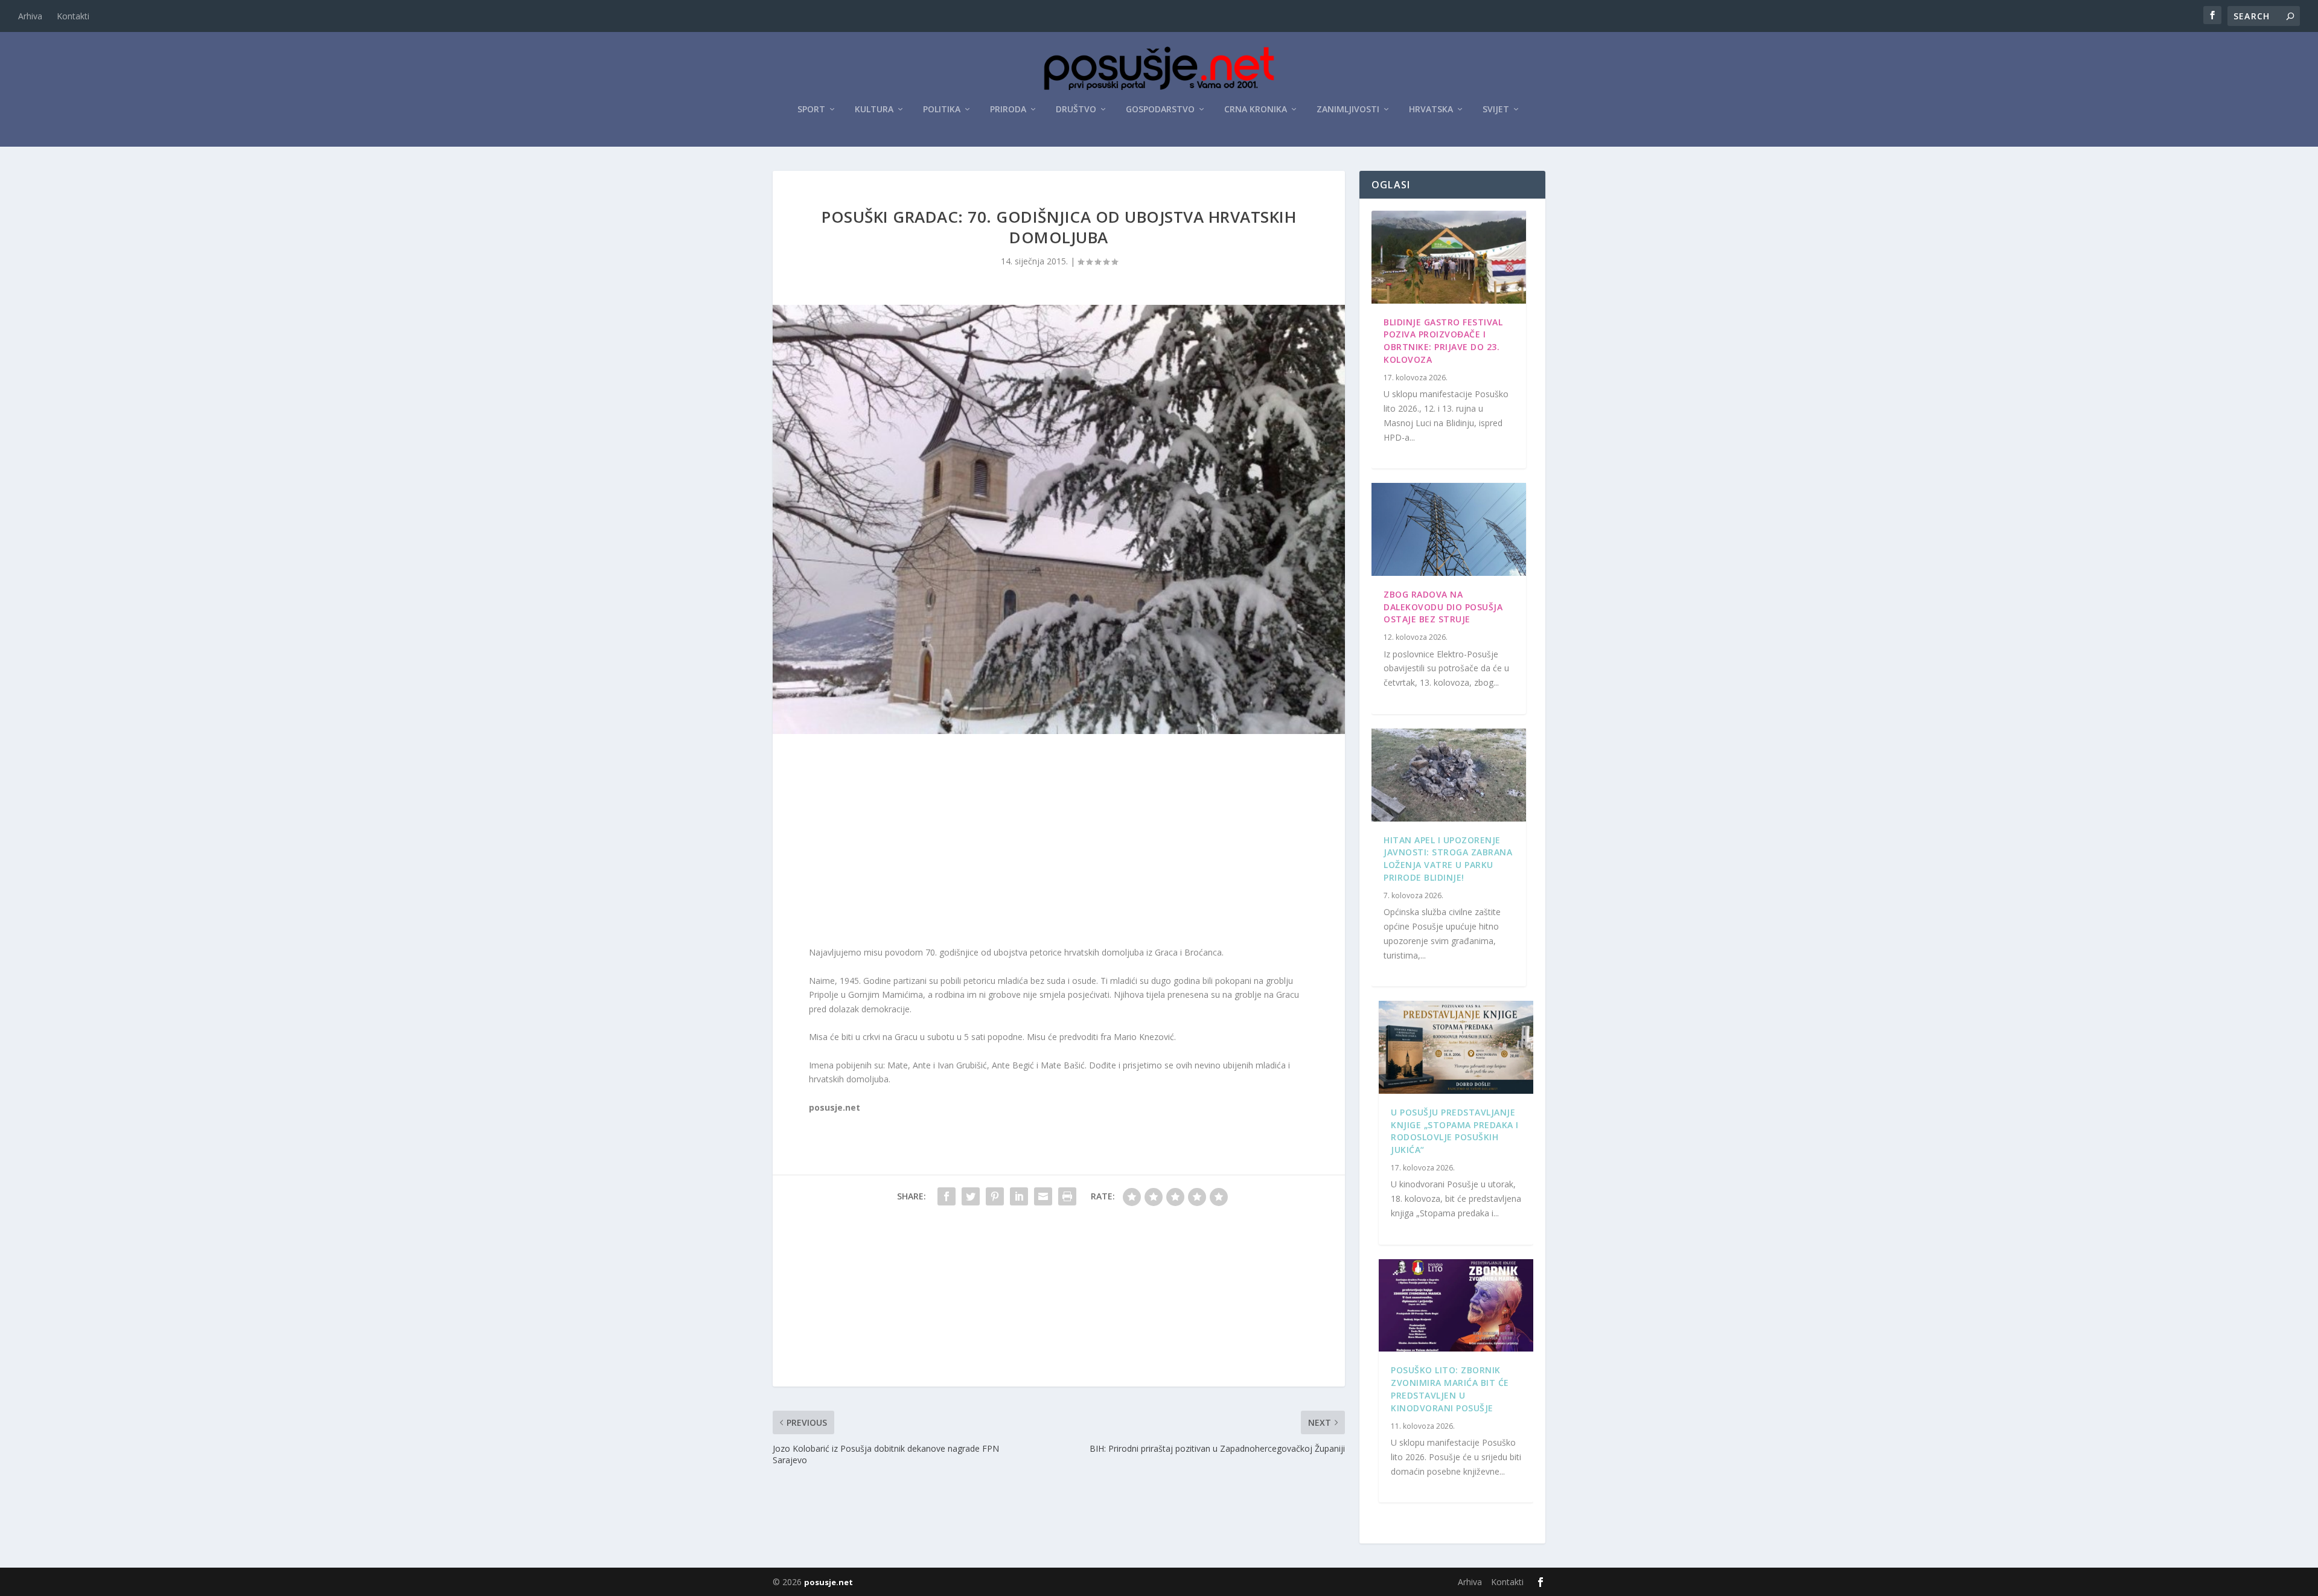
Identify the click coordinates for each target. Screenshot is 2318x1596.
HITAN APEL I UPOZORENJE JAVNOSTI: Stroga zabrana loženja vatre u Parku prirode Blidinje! (1448, 859)
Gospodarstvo (1160, 110)
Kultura (874, 110)
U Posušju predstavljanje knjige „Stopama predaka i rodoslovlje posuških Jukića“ (1455, 1131)
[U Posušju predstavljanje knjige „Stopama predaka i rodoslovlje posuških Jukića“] (1456, 1047)
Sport (811, 110)
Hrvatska (1431, 110)
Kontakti (73, 16)
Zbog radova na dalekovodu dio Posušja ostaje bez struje (1443, 607)
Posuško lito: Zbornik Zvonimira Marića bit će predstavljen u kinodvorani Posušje (1450, 1389)
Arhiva (30, 16)
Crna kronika (1256, 110)
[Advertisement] (1059, 843)
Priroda (1008, 110)
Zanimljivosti (1348, 110)
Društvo (1076, 110)
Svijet (1496, 110)
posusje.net (829, 1582)
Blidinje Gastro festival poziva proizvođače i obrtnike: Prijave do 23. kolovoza (1443, 341)
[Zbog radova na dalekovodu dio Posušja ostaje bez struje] (1449, 529)
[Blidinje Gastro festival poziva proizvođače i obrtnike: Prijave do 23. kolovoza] (1449, 257)
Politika (942, 110)
